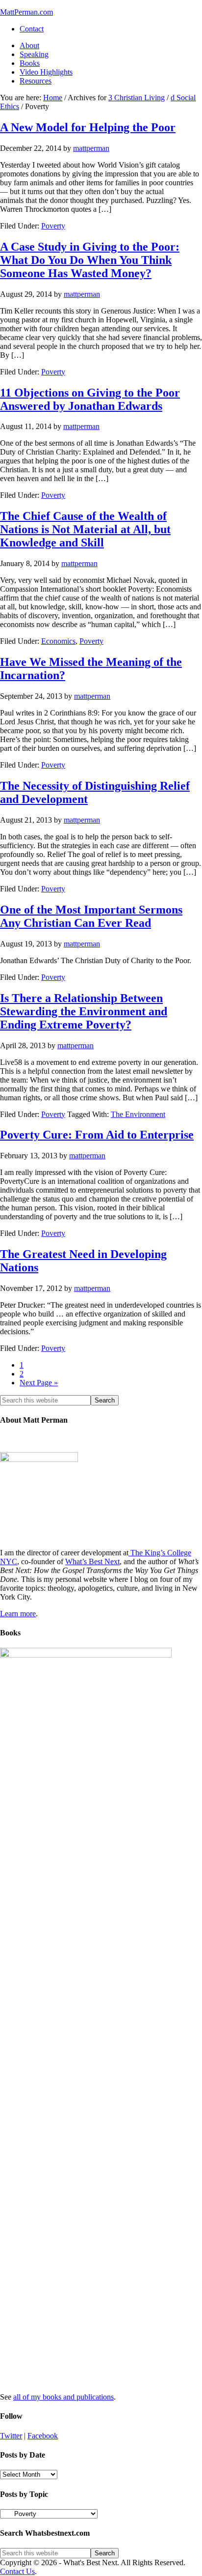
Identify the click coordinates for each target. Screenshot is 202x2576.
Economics (58, 641)
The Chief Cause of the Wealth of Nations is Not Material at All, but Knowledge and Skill (85, 529)
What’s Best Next (92, 1561)
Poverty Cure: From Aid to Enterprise (97, 1135)
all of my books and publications (63, 2397)
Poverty (53, 226)
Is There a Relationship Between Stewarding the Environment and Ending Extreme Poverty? (84, 1011)
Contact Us (17, 2571)
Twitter (11, 2436)
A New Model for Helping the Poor (88, 127)
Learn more (18, 1614)
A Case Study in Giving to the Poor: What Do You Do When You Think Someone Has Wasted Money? (90, 260)
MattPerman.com (26, 12)
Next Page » (39, 1383)
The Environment (138, 1114)
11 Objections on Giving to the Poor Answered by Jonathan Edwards (90, 399)
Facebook (43, 2436)
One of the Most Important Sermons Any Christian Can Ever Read (91, 916)
